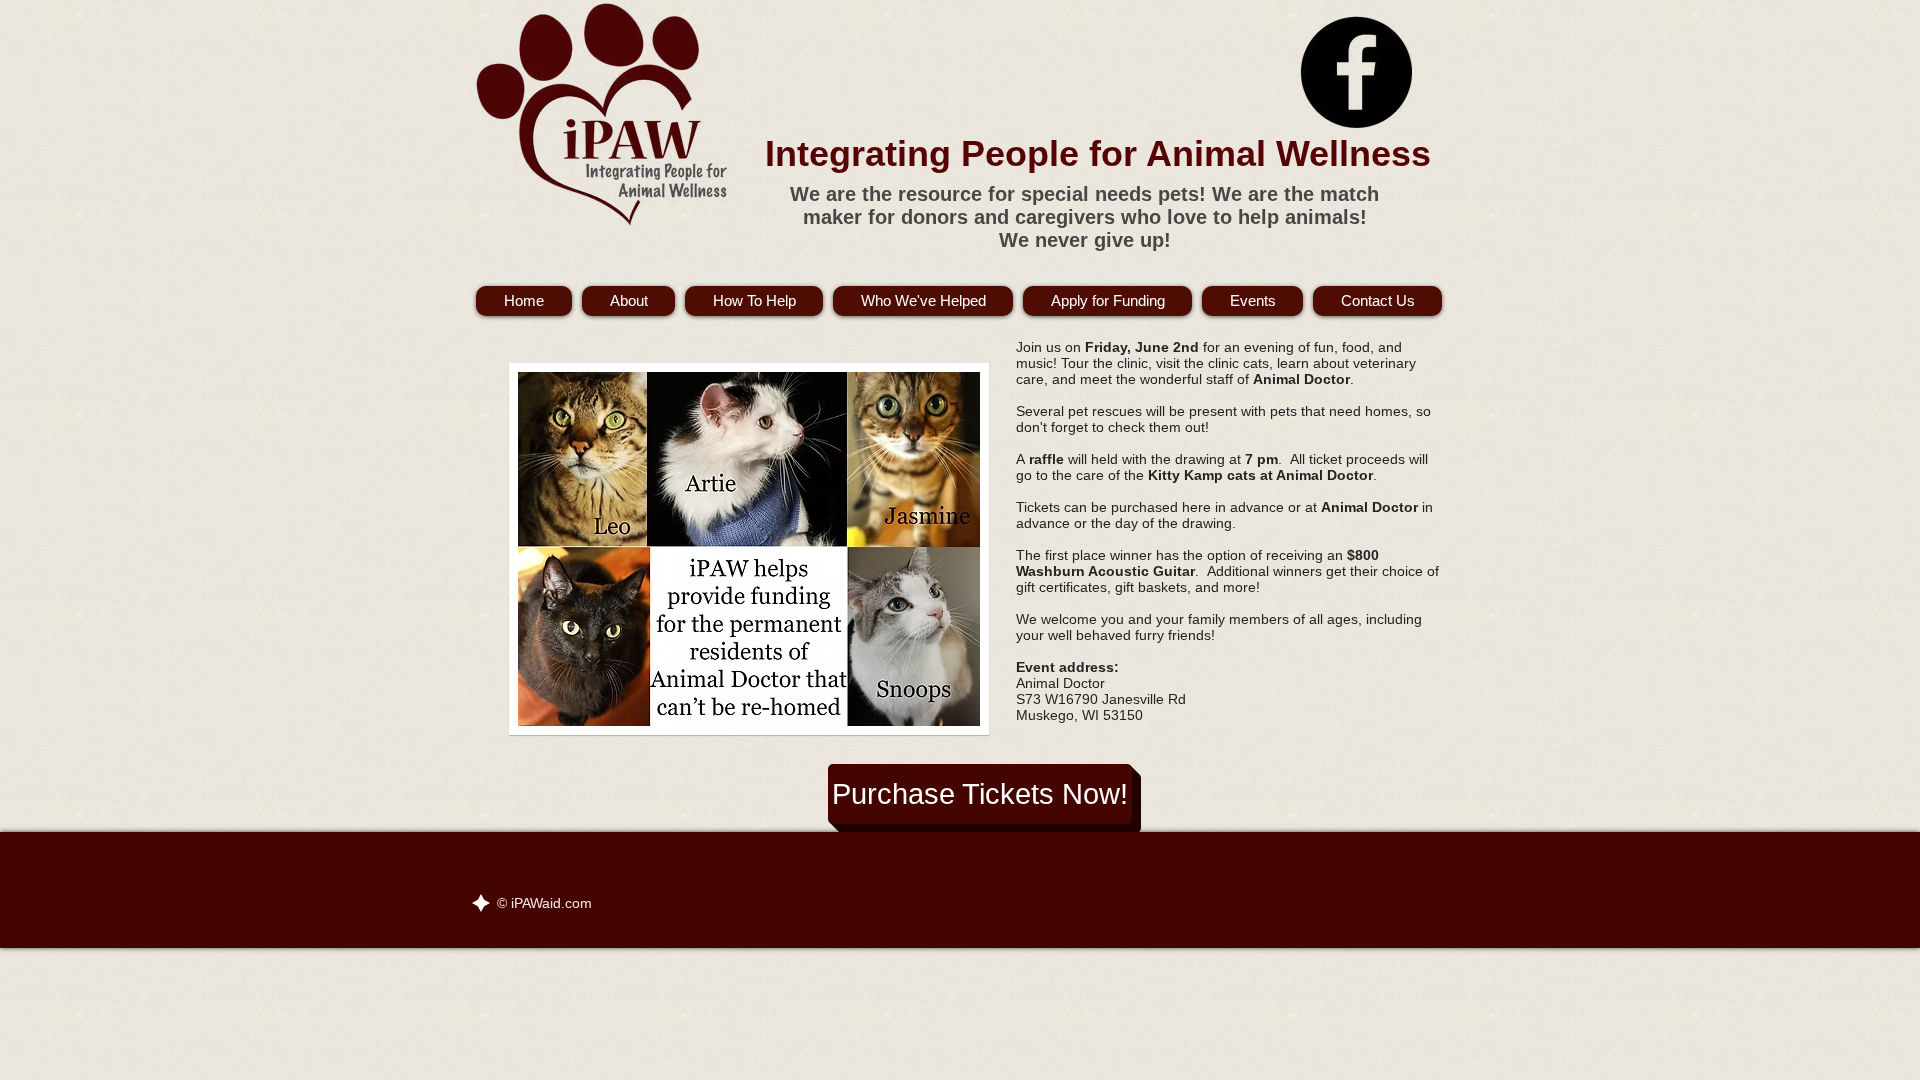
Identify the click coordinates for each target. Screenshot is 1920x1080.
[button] (754, 301)
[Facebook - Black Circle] (1356, 72)
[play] (931, 708)
